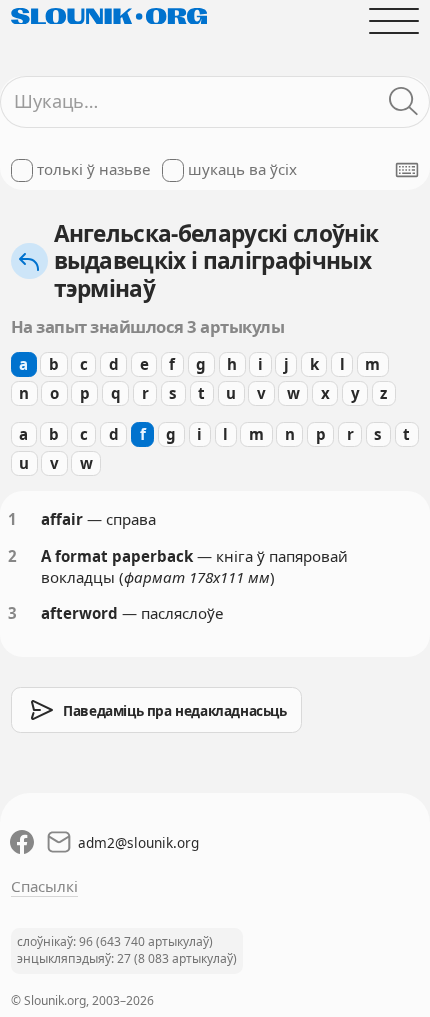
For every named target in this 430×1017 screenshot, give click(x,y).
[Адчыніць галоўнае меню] (394, 20)
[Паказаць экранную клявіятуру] (407, 170)
